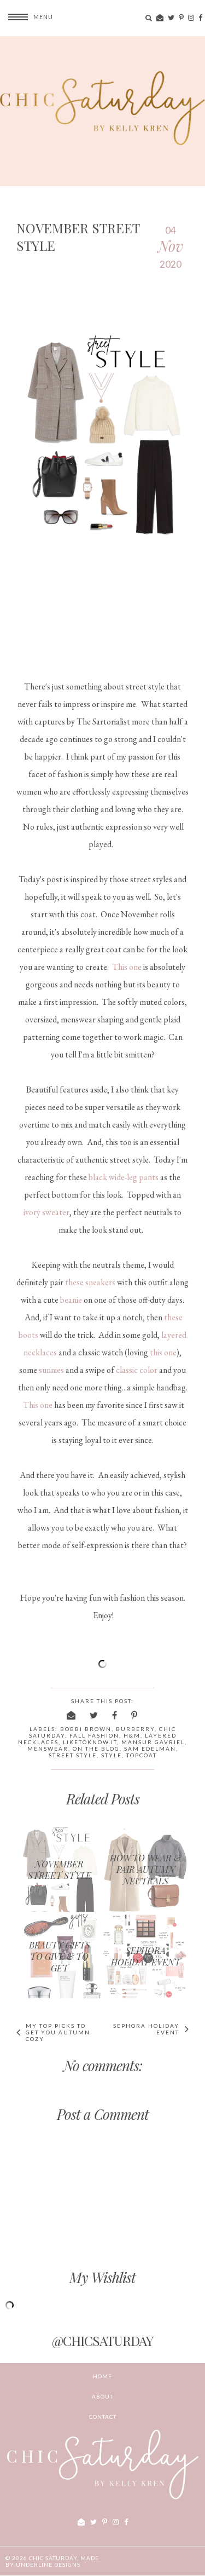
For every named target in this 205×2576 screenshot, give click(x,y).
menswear (48, 1749)
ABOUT (102, 2396)
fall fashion (94, 1735)
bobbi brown (86, 1729)
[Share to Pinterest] (135, 1715)
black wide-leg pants (124, 1177)
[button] (27, 17)
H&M (132, 1735)
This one (127, 967)
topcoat (142, 1755)
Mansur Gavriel (153, 1742)
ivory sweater (46, 1212)
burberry (135, 1729)
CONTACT (103, 2417)
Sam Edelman (150, 1749)
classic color (137, 1370)
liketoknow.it (90, 1742)
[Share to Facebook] (115, 1715)
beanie (71, 1300)
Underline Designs (48, 2565)
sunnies (51, 1370)
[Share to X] (94, 1715)
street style (73, 1755)
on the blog (96, 1749)
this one (163, 1352)
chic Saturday (53, 2558)
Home (102, 2376)
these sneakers (90, 1282)
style (112, 1755)
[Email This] (72, 1715)
